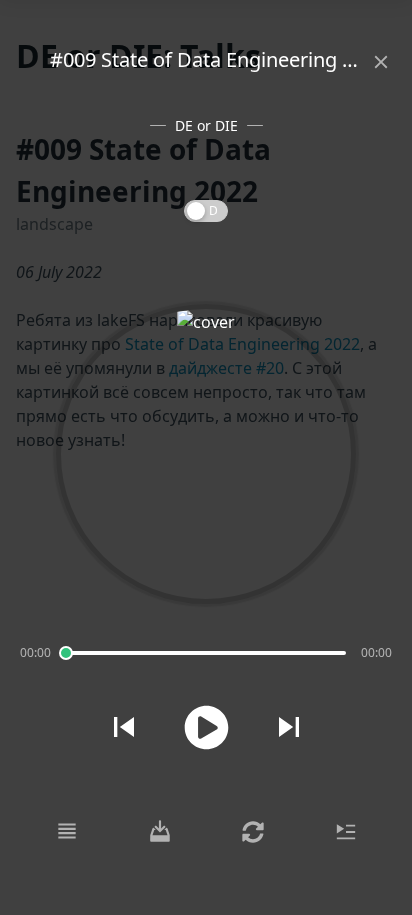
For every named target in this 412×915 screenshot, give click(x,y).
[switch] (206, 211)
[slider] (66, 653)
